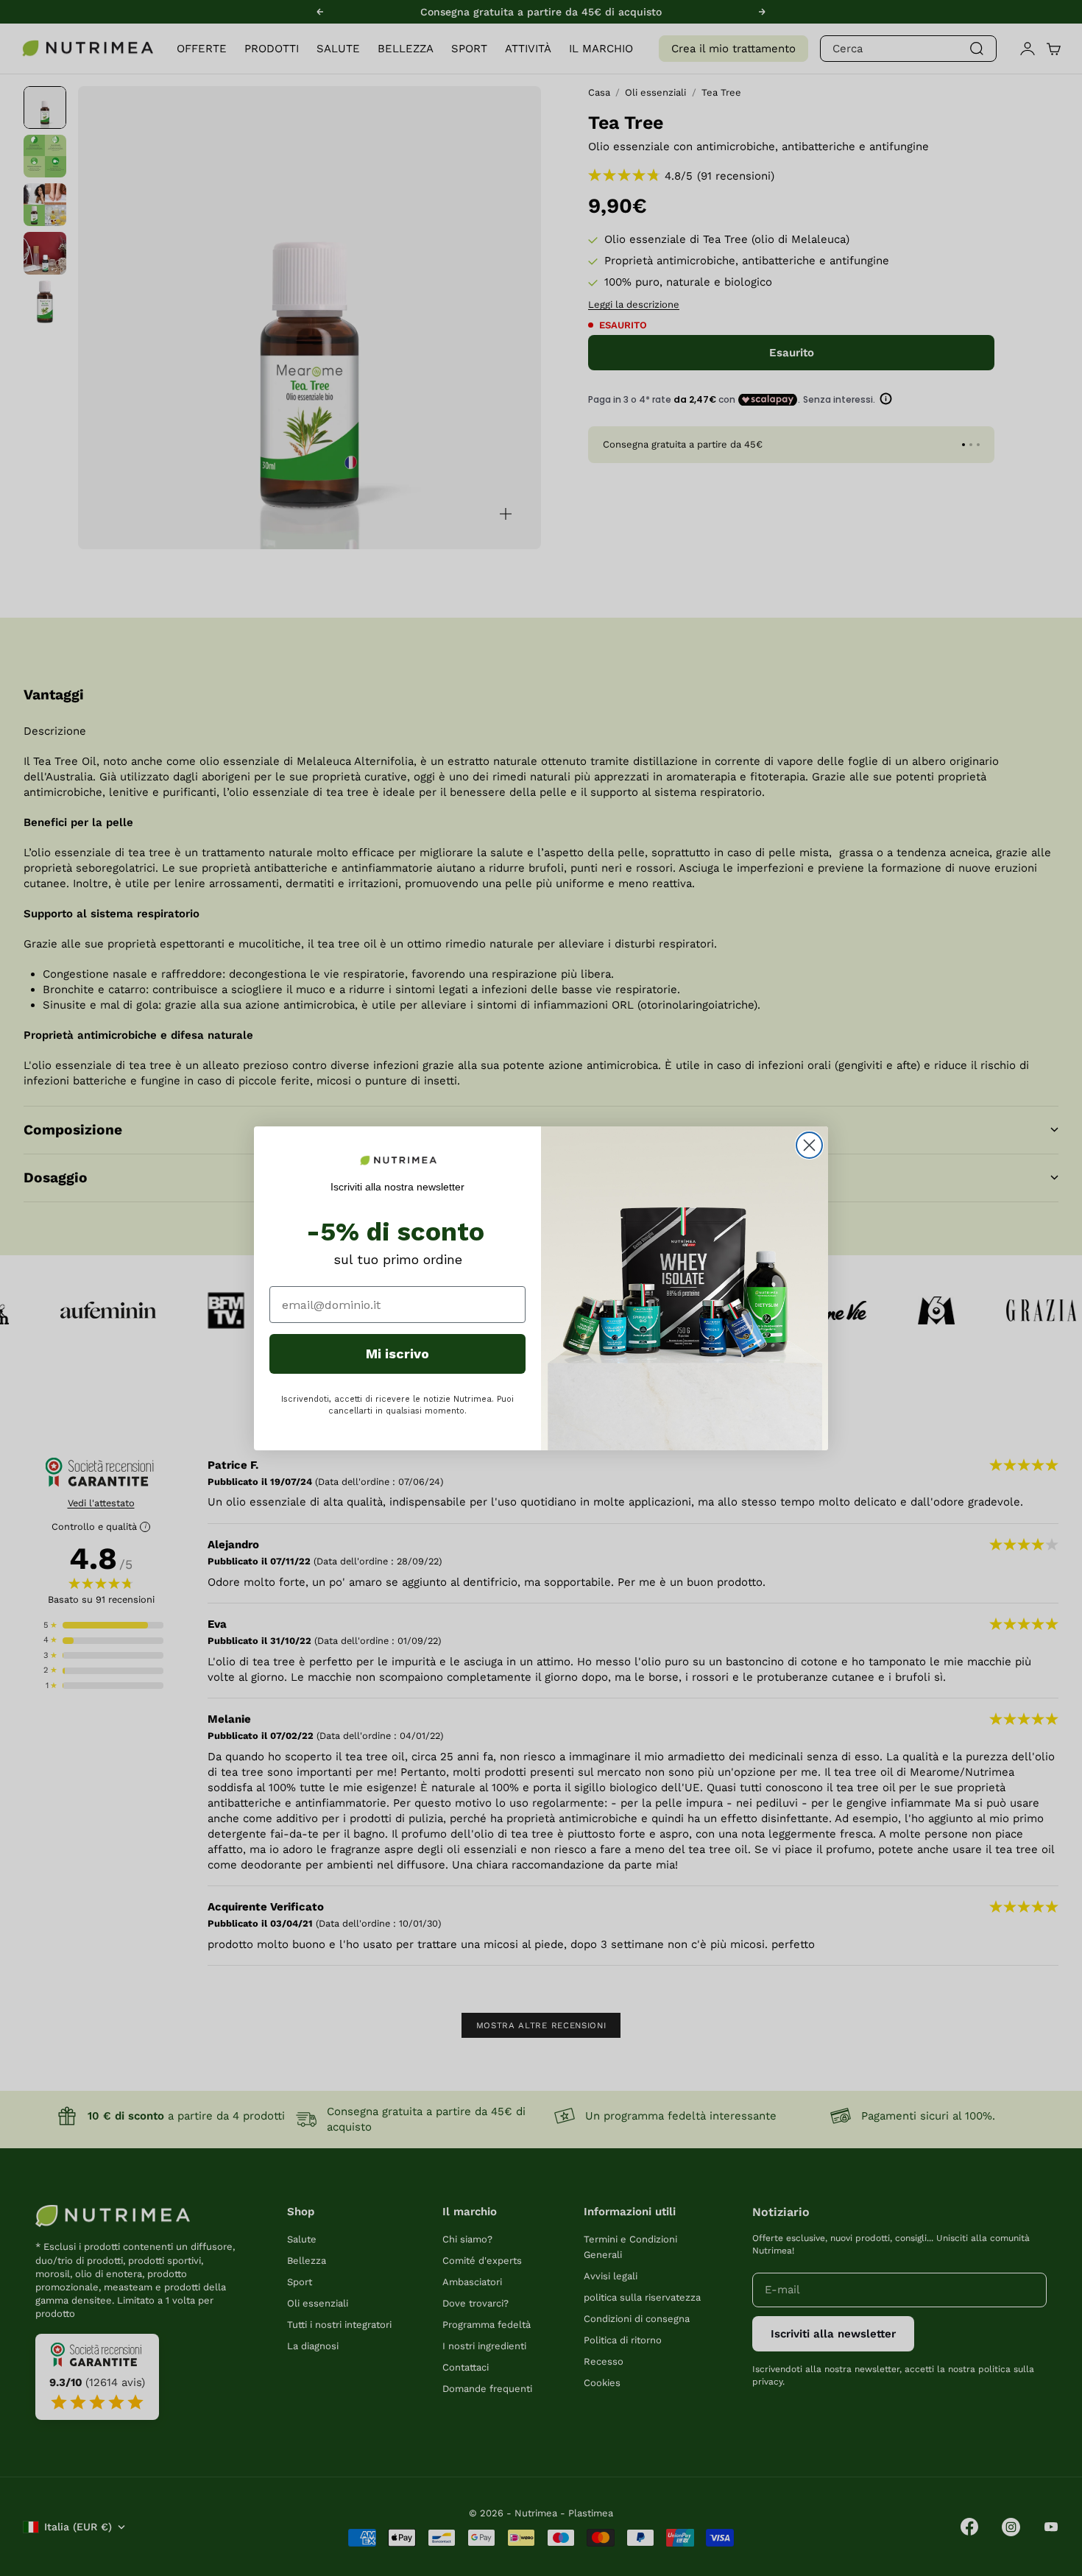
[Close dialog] (809, 1145)
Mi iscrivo (397, 1354)
